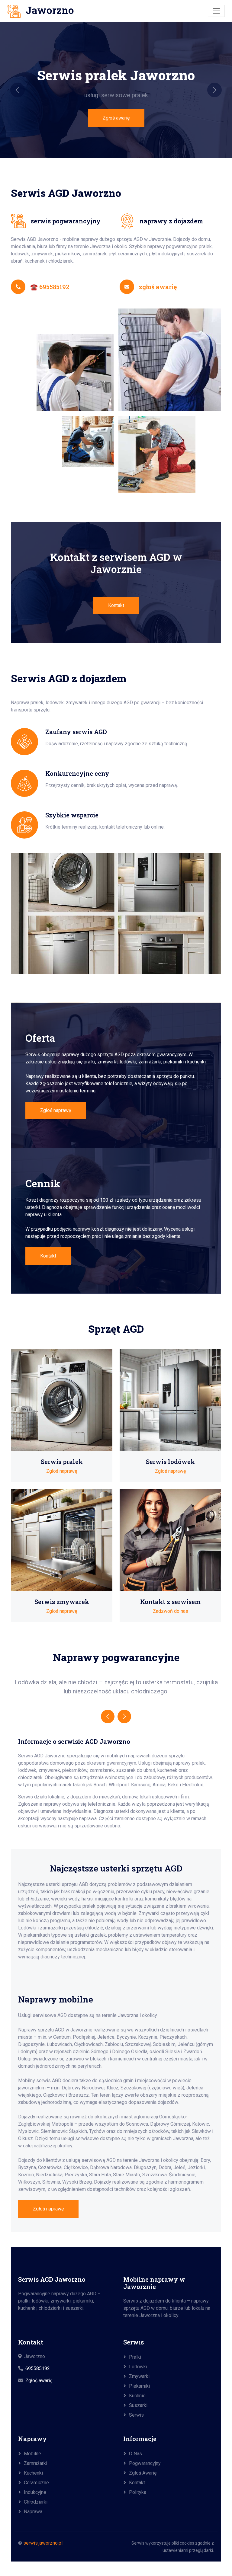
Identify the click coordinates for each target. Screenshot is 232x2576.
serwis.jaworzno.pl (43, 2543)
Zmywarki (139, 2376)
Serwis (136, 2415)
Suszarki (138, 2405)
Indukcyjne (35, 2492)
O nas (135, 2454)
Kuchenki (33, 2473)
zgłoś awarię (158, 287)
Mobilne (32, 2454)
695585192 (38, 2368)
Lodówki (138, 2367)
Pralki (135, 2357)
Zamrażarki (35, 2463)
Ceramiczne (36, 2483)
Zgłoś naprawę (56, 1110)
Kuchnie (137, 2396)
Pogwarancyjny (145, 2463)
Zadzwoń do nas (171, 1611)
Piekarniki (139, 2386)
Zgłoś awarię (116, 118)
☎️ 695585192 (50, 287)
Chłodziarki (36, 2502)
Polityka (138, 2492)
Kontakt (116, 605)
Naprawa (33, 2512)
